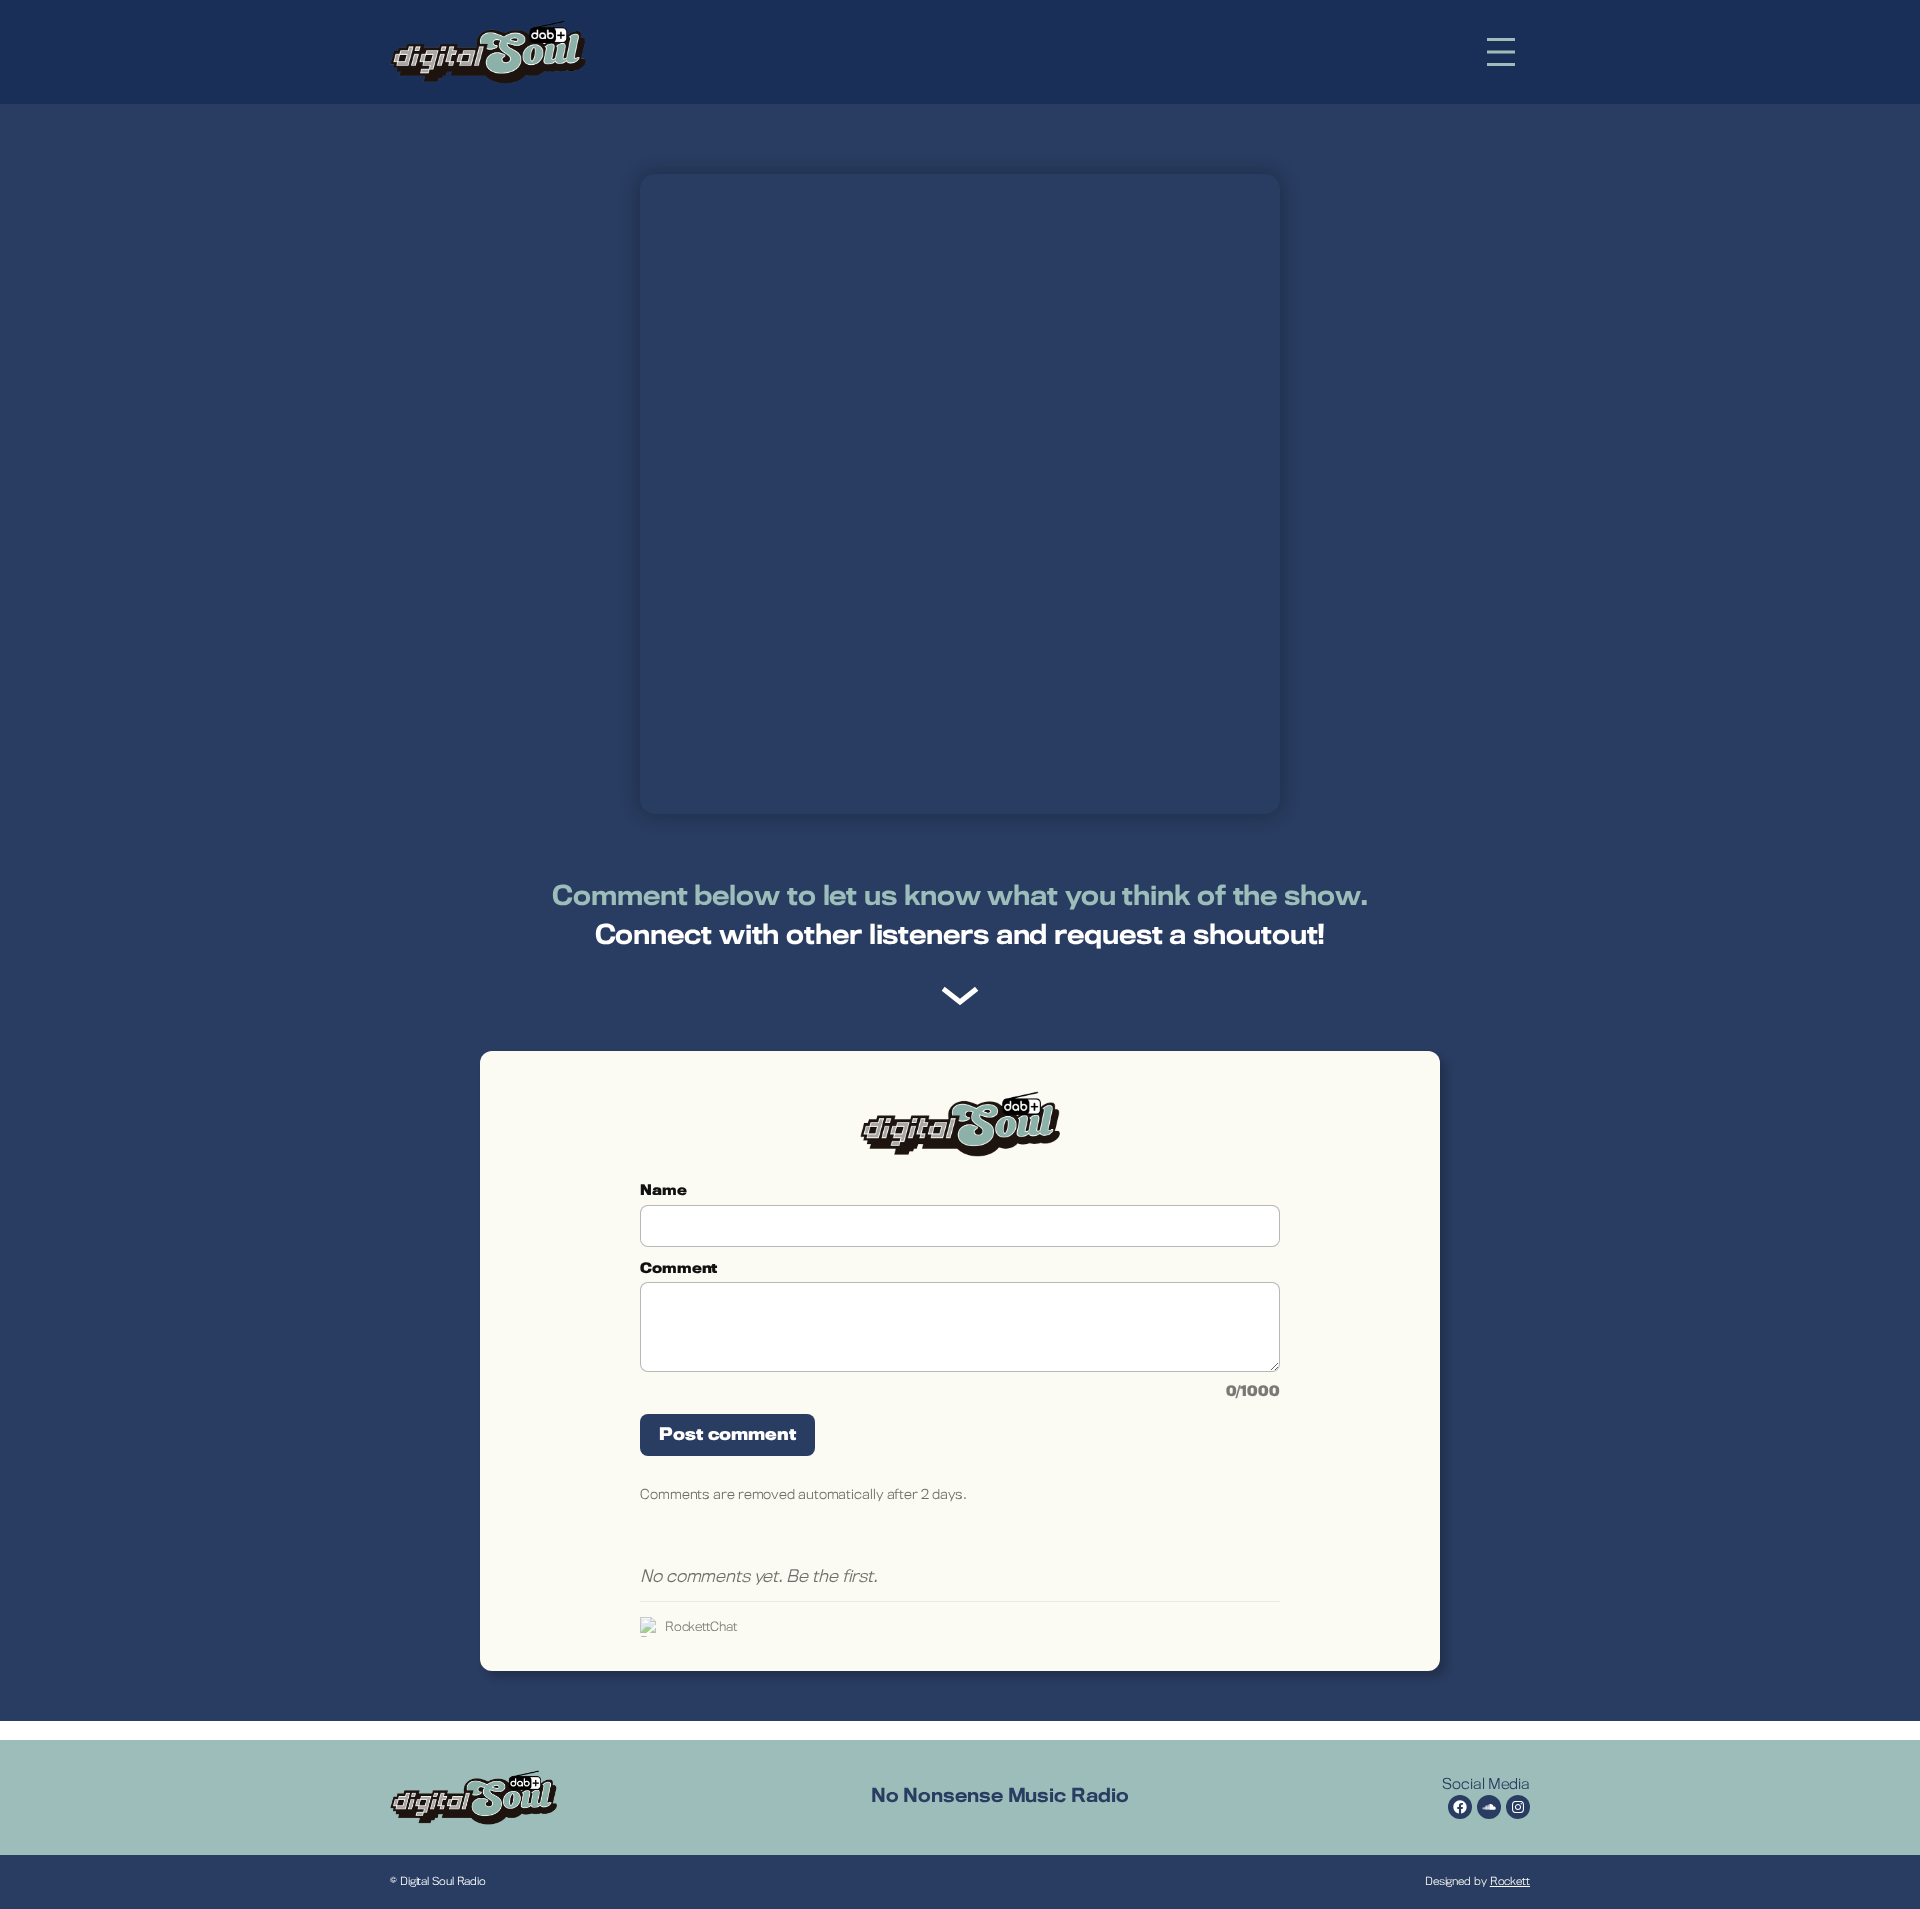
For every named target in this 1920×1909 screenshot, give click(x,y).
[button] (1501, 52)
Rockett (1510, 1882)
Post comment (727, 1435)
